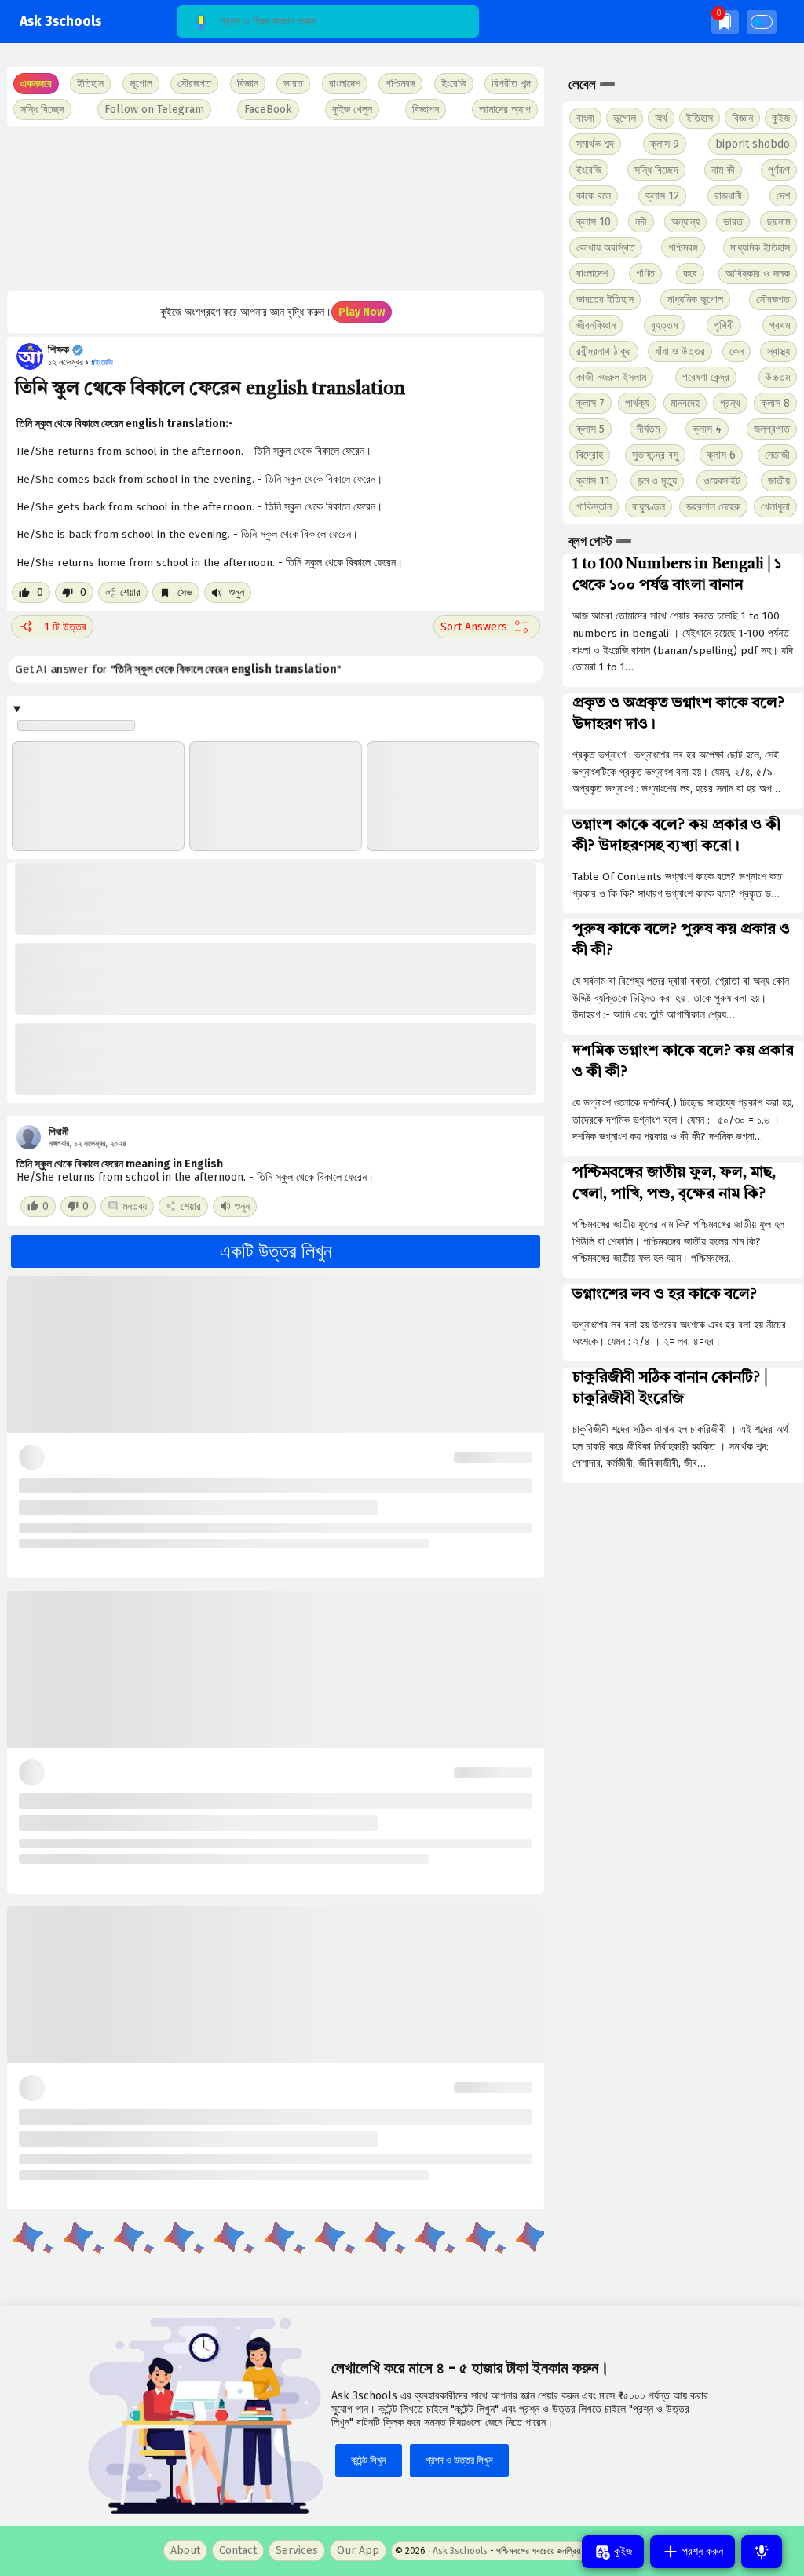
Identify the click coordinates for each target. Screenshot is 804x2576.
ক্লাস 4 (707, 429)
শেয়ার (130, 592)
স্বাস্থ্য (778, 351)
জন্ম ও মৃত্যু (657, 481)
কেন (736, 351)
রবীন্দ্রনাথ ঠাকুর (604, 351)
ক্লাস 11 (593, 481)
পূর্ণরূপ (779, 170)
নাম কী (723, 170)
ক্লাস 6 (721, 455)
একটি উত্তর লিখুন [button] (276, 1251)
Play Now (362, 312)
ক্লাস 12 (662, 196)
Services (297, 2550)
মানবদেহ (685, 403)
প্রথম (780, 325)
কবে (690, 274)
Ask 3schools (60, 22)
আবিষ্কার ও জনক (758, 274)
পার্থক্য (637, 403)
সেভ (183, 592)
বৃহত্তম (664, 325)
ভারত (733, 222)
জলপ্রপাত (772, 429)
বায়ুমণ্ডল (649, 507)
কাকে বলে (594, 196)
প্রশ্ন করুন (701, 2551)
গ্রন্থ (730, 403)
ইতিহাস (700, 118)
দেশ (783, 196)
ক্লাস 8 (775, 403)
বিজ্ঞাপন (426, 110)
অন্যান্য (685, 222)
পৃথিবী (724, 325)
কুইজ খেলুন (352, 110)
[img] (725, 22)
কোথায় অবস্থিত (606, 248)
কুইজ (781, 118)
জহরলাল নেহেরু (713, 507)
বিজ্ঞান (742, 118)
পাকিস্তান (594, 507)
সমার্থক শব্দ (595, 144)
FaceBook (268, 110)
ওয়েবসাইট (722, 481)
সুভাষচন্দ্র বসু (655, 455)
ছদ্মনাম (778, 222)
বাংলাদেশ (592, 274)
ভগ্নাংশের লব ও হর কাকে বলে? (665, 1295)
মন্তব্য (135, 1206)
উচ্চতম (778, 377)
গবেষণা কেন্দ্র (706, 377)
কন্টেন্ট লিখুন (369, 2460)
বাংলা (585, 118)
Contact (238, 2550)
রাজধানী (728, 196)
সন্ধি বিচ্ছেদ (42, 110)
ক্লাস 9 (665, 144)
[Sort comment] (487, 627)
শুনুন (235, 592)
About (185, 2550)
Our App (358, 2550)
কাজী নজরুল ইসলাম (611, 377)
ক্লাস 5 (590, 429)
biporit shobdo (753, 144)
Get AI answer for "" (177, 669)
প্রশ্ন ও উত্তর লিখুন (459, 2460)
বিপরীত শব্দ (511, 84)
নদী (641, 222)
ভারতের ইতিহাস (605, 300)
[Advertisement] (274, 209)
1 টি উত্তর (65, 627)
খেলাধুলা (775, 507)
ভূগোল (625, 118)
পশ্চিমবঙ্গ (400, 84)
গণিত (645, 274)
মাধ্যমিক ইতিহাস (760, 248)
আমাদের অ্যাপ (505, 110)
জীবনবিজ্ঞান (596, 325)
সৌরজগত (773, 300)
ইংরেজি (454, 84)
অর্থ (661, 118)
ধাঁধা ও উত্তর (680, 351)
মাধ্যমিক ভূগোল (695, 300)
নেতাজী (777, 455)
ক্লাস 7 (590, 403)
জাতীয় (779, 481)
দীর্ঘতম (648, 429)
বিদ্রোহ (590, 455)
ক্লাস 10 (594, 222)
